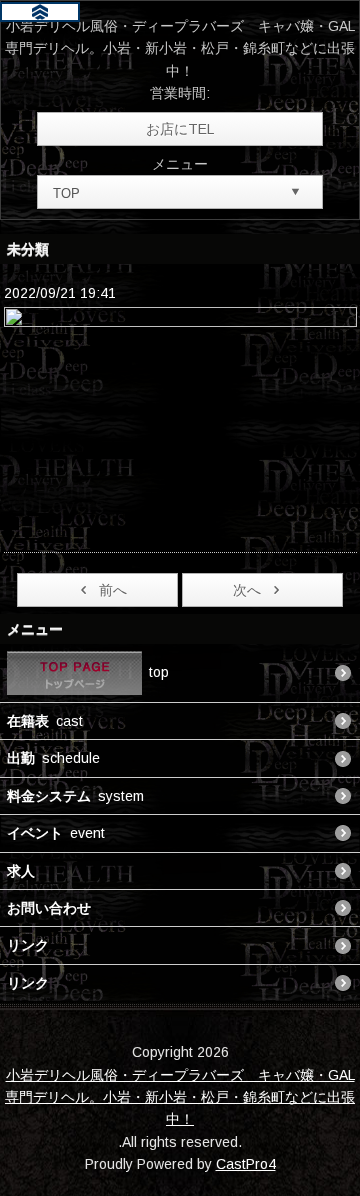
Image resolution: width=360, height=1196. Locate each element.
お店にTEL (180, 129)
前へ (113, 590)
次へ (247, 590)
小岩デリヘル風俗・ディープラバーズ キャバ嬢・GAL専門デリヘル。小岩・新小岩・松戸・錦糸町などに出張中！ (180, 1097)
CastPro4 (246, 1164)
